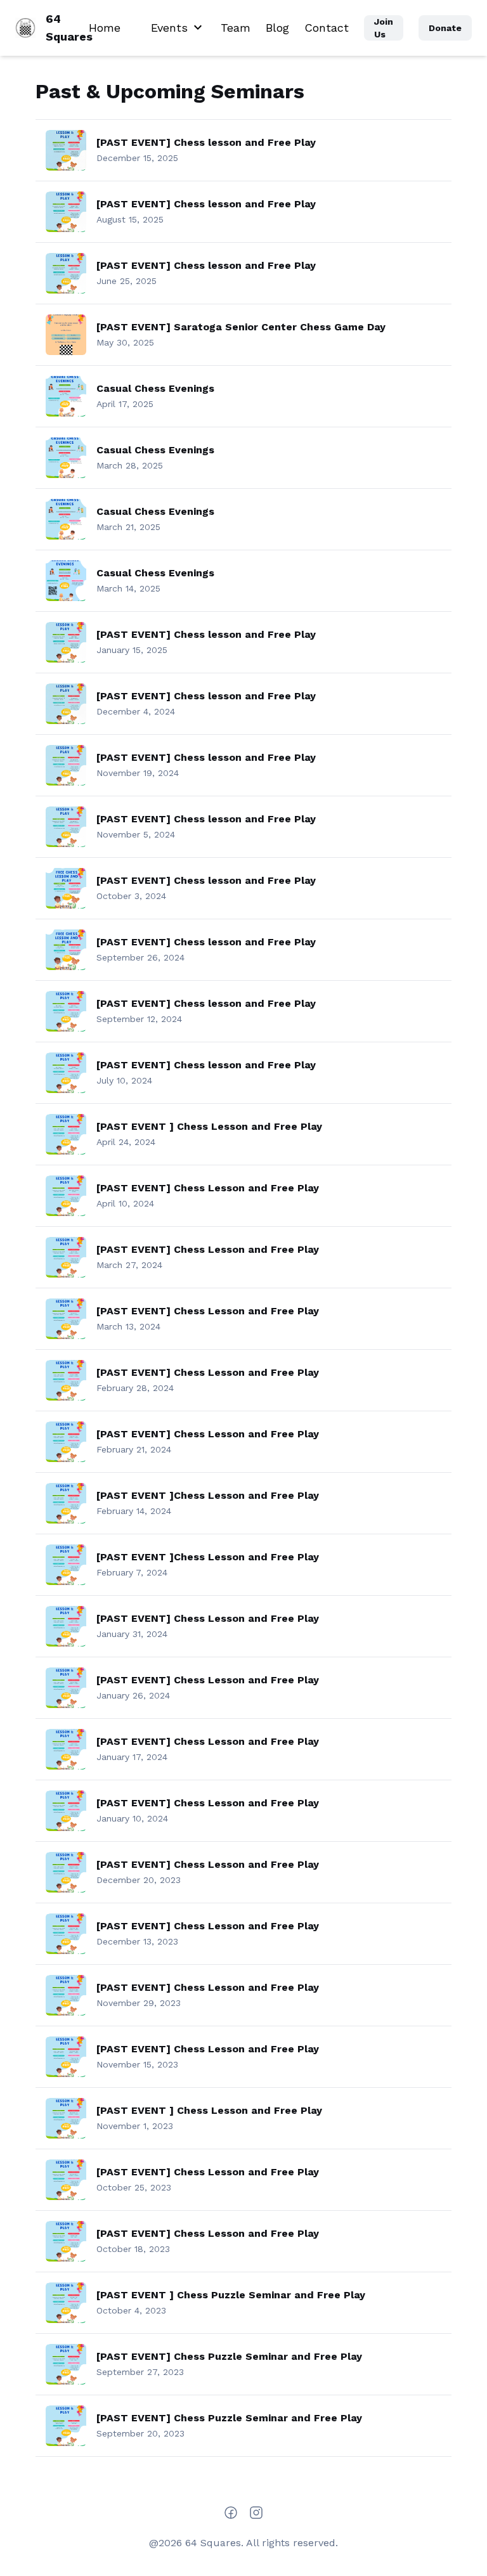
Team (236, 28)
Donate (445, 28)
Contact (327, 28)
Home (105, 28)
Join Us (384, 28)
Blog (277, 28)
